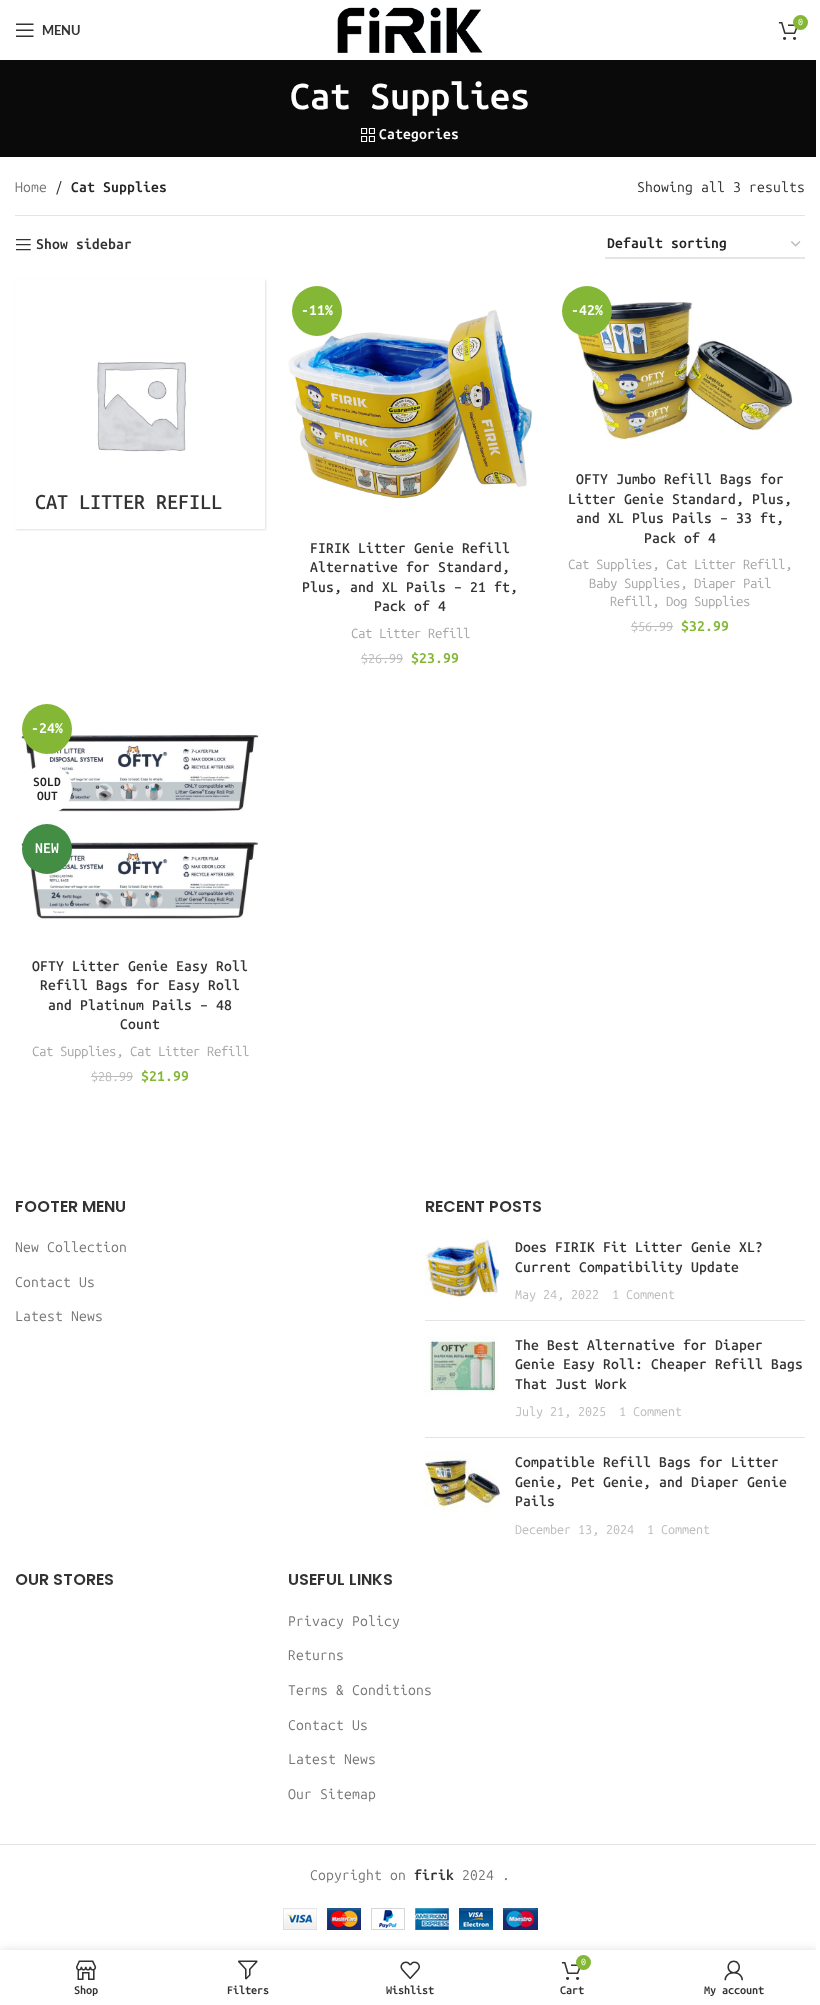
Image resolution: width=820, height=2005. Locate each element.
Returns (316, 1655)
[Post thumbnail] (462, 1271)
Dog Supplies (708, 601)
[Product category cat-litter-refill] (140, 404)
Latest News (59, 1316)
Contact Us (55, 1282)
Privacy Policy (344, 1621)
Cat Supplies (610, 564)
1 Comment (643, 1294)
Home (31, 187)
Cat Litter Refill (410, 633)
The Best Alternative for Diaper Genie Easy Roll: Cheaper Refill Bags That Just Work (659, 1365)
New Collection (71, 1247)
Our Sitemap (332, 1794)
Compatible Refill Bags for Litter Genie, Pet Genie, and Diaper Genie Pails (651, 1482)
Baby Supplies (634, 583)
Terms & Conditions (360, 1690)
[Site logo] (410, 29)
